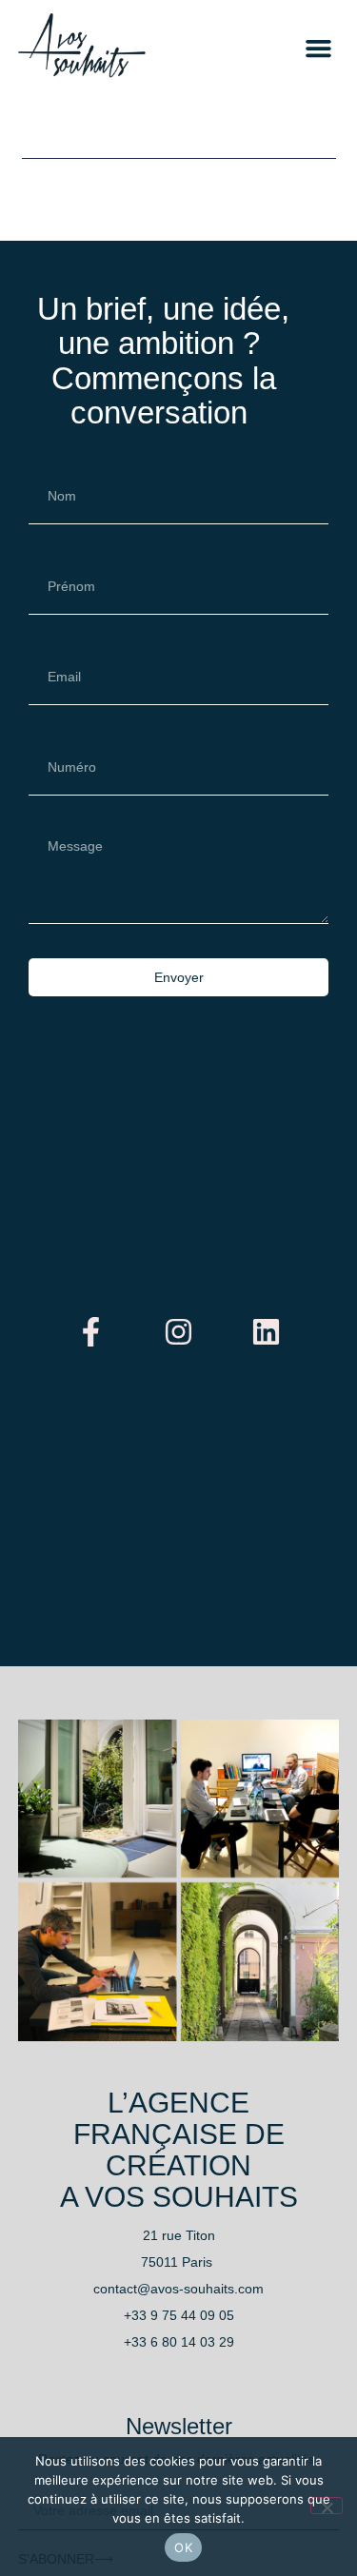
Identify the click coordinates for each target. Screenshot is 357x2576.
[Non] (327, 2506)
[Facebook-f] (91, 1331)
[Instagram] (179, 1331)
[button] (319, 48)
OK (183, 2547)
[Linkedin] (267, 1331)
